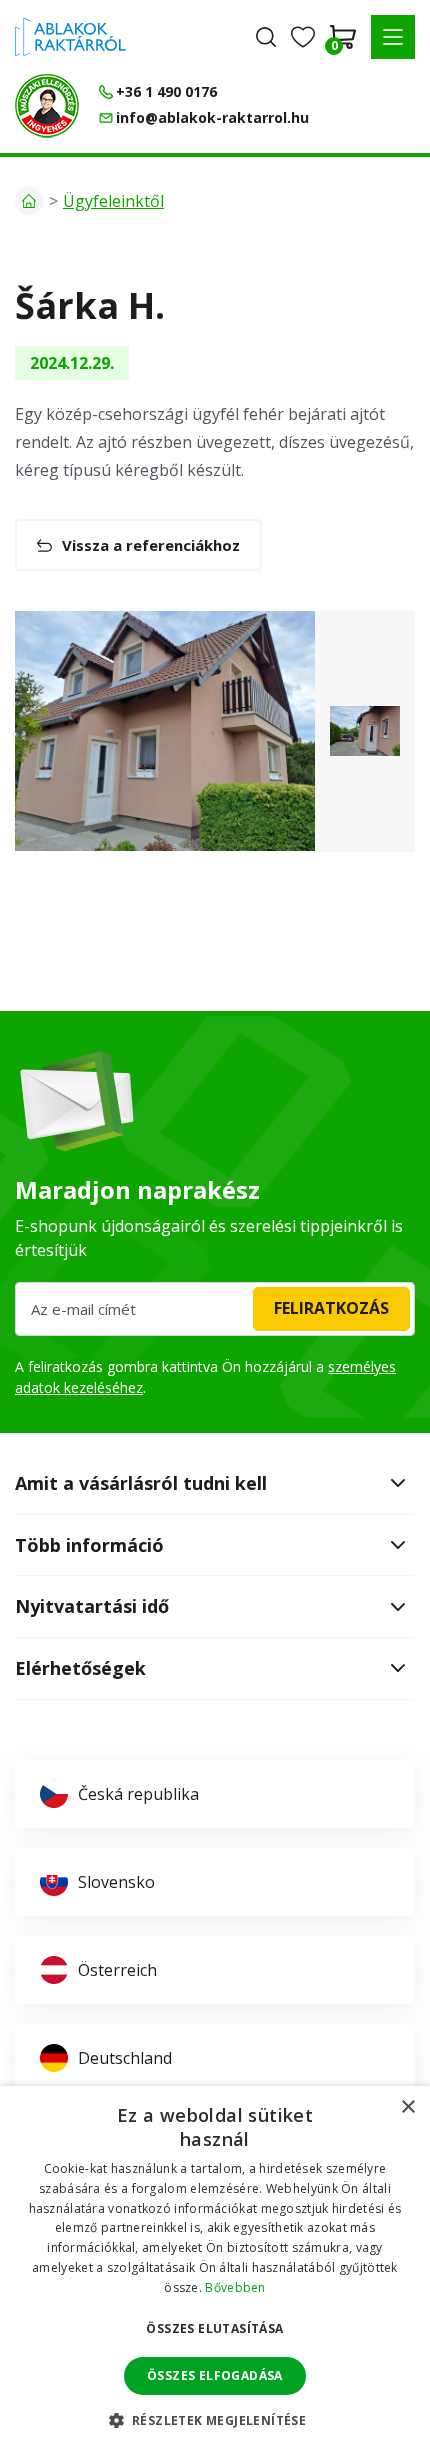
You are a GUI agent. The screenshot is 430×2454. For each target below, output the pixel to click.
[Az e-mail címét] (215, 1309)
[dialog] (215, 2270)
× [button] (407, 2107)
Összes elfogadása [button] (215, 2375)
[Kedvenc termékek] (303, 37)
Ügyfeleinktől (113, 201)
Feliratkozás (331, 1308)
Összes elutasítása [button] (214, 2328)
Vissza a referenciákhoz (151, 545)
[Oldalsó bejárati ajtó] (165, 731)
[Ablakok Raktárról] (70, 37)
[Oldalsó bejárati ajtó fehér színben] (365, 731)
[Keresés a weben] (266, 37)
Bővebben (235, 2287)
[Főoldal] (29, 201)
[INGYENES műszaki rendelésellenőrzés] (47, 106)
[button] (393, 37)
